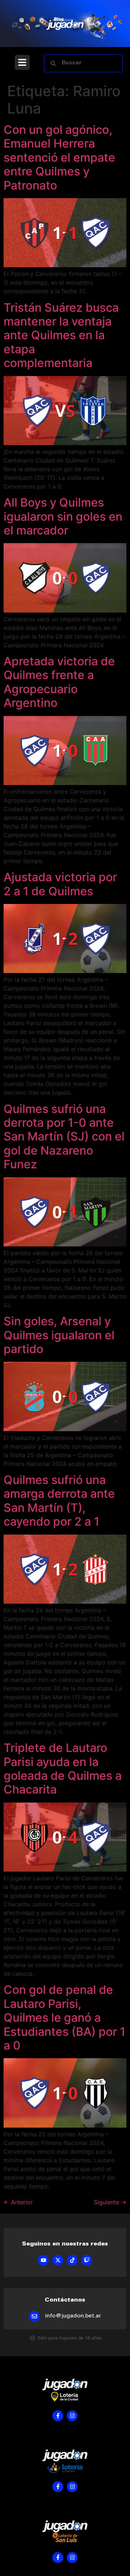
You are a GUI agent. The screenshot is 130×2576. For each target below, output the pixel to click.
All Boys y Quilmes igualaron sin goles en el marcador (63, 516)
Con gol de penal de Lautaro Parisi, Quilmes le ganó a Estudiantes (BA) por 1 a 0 (64, 2018)
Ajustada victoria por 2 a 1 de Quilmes (60, 884)
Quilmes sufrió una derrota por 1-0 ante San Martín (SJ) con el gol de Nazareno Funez (64, 1137)
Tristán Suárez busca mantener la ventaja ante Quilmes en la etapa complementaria (61, 335)
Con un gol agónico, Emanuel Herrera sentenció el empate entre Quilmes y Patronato (59, 157)
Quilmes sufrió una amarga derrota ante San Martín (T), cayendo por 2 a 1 (59, 1501)
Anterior (18, 2202)
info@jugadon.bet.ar (73, 2316)
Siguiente (110, 2202)
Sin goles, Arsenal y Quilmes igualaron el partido (59, 1335)
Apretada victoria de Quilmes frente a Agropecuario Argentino (59, 682)
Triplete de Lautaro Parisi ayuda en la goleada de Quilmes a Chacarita (63, 1769)
